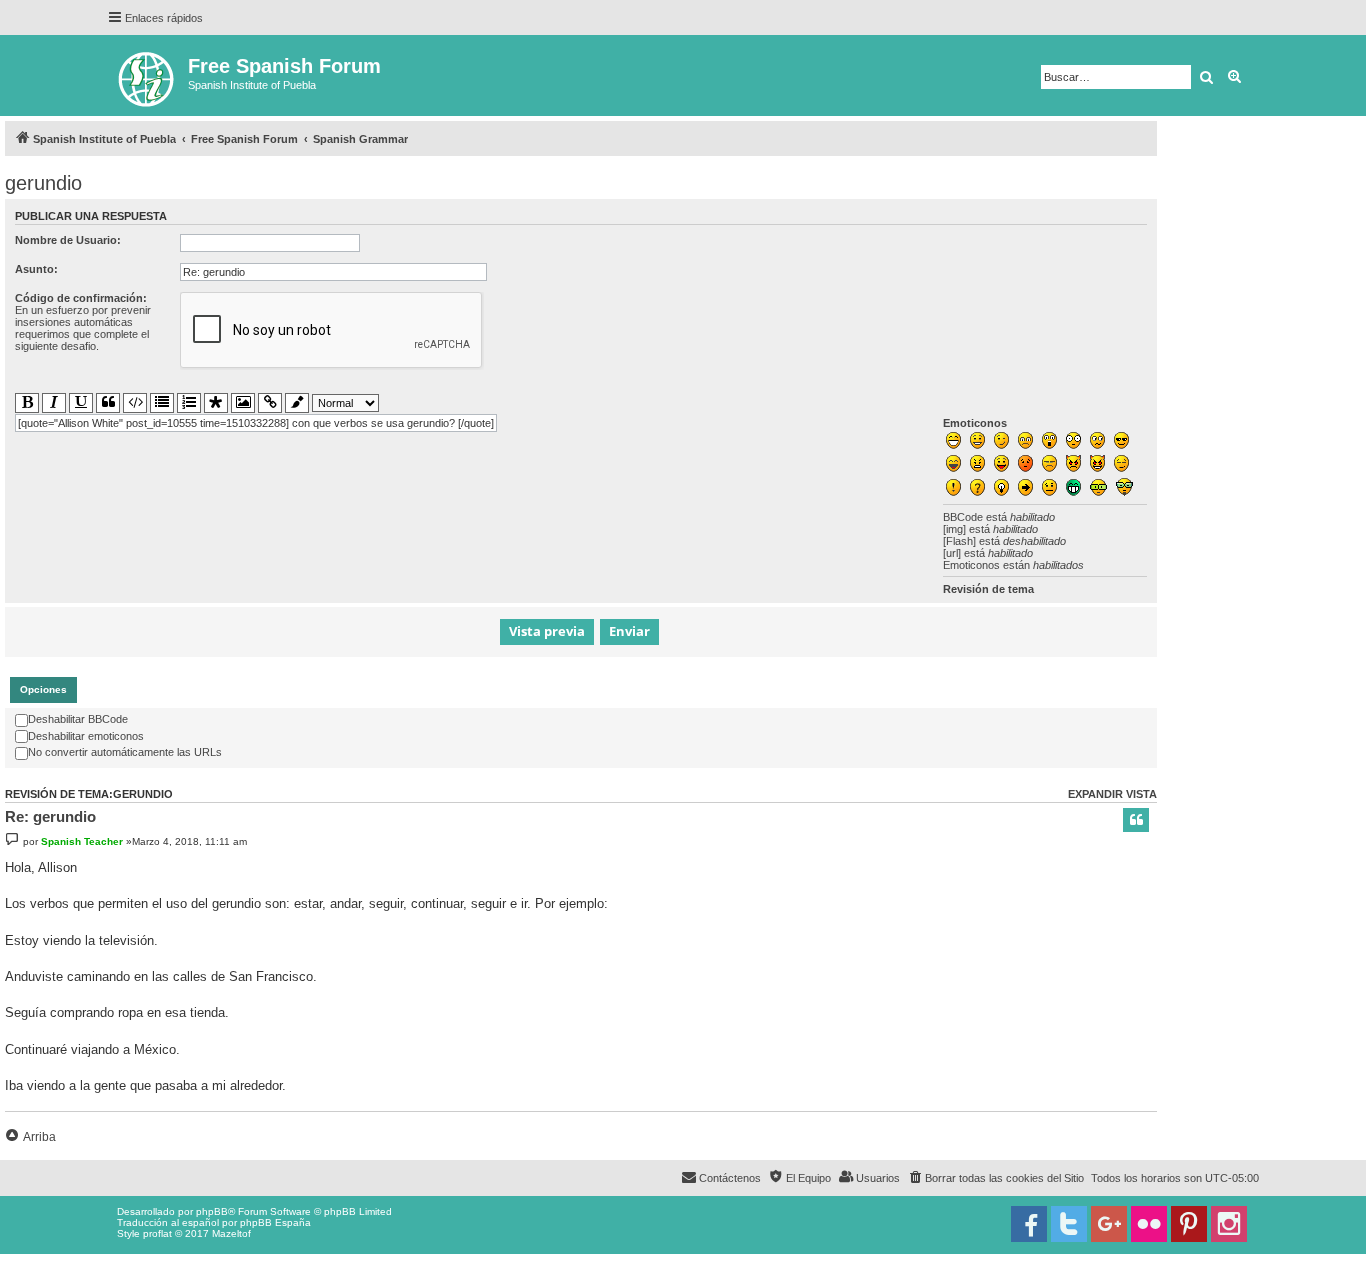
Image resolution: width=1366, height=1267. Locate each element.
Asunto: (36, 269)
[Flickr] (1149, 1224)
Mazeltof (231, 1233)
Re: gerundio (50, 816)
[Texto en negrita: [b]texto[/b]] (27, 403)
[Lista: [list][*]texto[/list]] (162, 403)
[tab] (43, 690)
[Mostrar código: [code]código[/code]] (135, 403)
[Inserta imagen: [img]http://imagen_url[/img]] (243, 403)
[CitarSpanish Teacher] (1136, 820)
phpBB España (275, 1222)
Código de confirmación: (81, 298)
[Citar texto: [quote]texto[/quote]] (108, 403)
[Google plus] (1109, 1224)
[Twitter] (1069, 1224)
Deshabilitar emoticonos (86, 736)
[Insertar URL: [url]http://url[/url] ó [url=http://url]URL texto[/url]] (270, 403)
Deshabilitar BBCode (78, 719)
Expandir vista (1112, 794)
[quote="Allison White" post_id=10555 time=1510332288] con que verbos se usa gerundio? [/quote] (256, 423)
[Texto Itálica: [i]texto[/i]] (54, 403)
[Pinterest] (1189, 1224)
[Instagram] (1229, 1224)
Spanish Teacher (82, 841)
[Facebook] (1029, 1224)
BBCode (963, 517)
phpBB (212, 1211)
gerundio (43, 183)
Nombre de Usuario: (68, 240)
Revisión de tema (988, 589)
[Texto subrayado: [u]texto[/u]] (81, 403)
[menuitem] (995, 1178)
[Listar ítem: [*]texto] (216, 403)
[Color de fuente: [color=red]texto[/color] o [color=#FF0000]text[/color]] (297, 403)
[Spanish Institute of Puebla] (147, 75)
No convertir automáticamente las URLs (125, 752)
